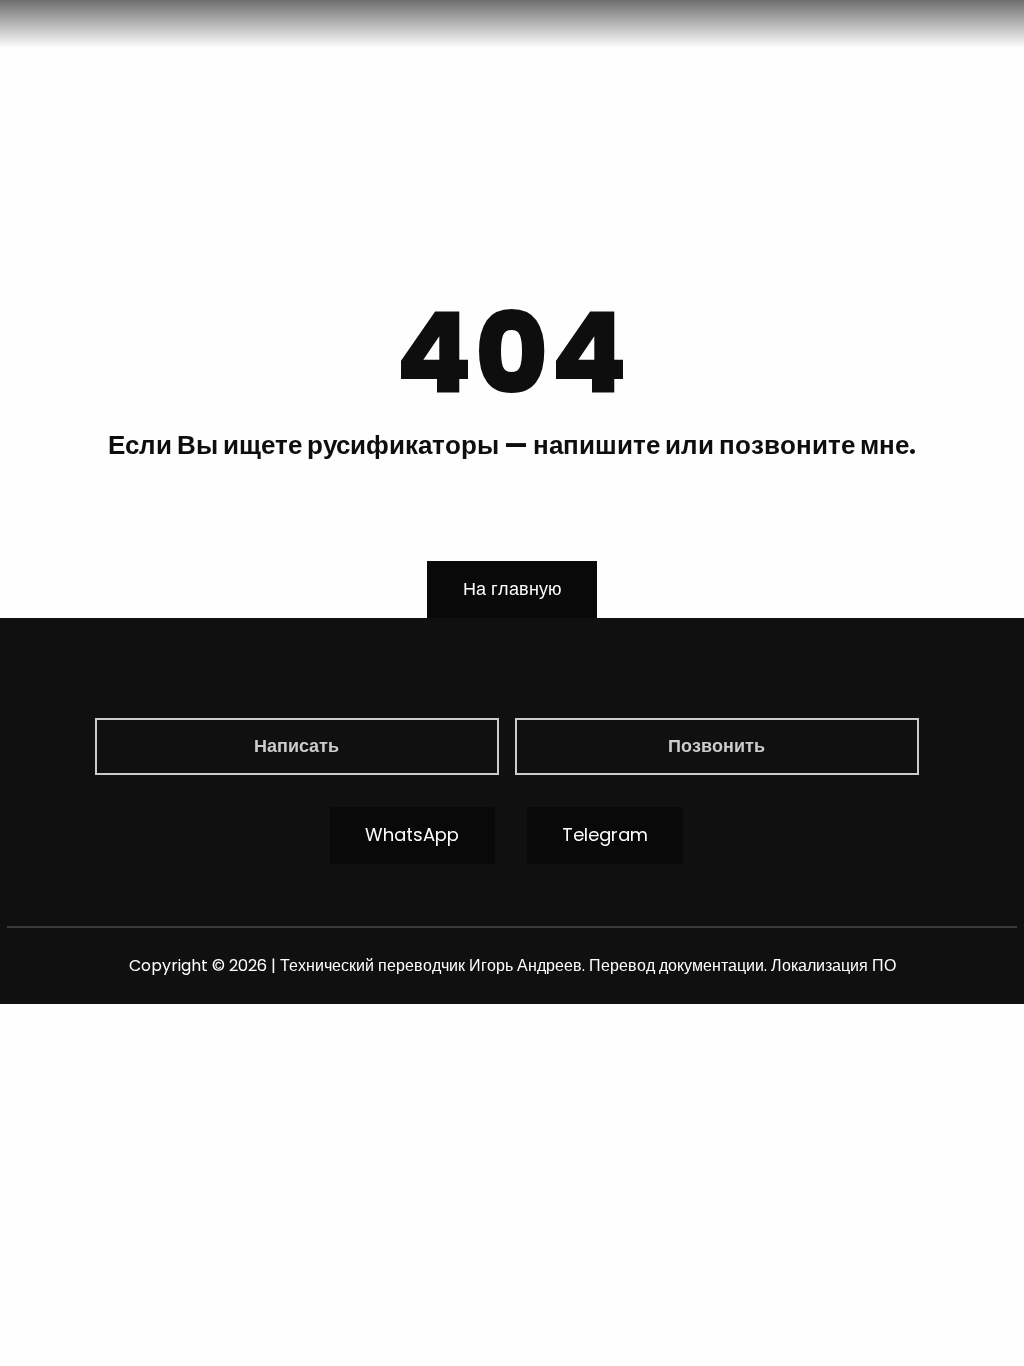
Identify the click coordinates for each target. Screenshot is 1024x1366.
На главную (512, 588)
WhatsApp (412, 834)
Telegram (605, 834)
